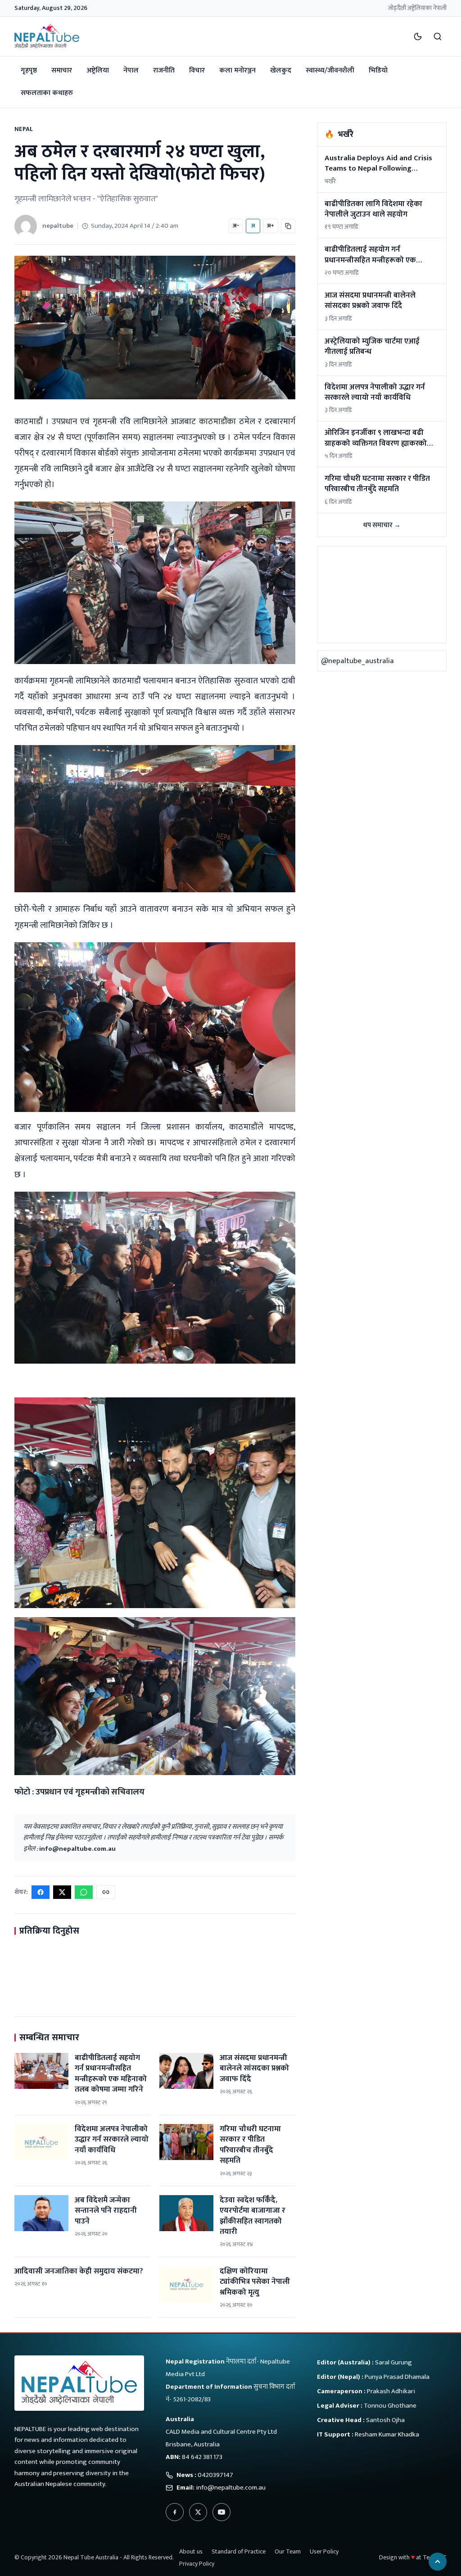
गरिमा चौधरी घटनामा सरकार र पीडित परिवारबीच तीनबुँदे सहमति (250, 2145)
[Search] (438, 36)
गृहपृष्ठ (29, 70)
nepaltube (58, 226)
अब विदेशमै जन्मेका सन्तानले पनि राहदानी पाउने (106, 2211)
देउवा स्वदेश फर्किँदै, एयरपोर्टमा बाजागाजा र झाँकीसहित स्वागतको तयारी (253, 2216)
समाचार (62, 70)
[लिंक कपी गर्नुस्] (106, 1892)
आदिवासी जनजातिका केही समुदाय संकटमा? (79, 2271)
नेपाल (131, 70)
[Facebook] (175, 2512)
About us (191, 2551)
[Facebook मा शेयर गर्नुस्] (41, 1892)
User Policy (324, 2551)
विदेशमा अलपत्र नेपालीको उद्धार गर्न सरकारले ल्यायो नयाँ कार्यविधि (112, 2140)
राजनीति (164, 70)
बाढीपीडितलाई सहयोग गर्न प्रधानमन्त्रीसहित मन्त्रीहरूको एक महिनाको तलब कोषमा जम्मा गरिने (111, 2074)
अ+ (271, 226)
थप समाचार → (382, 525)
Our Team (288, 2551)
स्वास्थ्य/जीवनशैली (330, 70)
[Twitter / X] (198, 2512)
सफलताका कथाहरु (47, 93)
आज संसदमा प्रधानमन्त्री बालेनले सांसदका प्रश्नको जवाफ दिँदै (254, 2068)
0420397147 (215, 2475)
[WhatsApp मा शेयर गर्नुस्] (84, 1892)
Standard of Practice (239, 2551)
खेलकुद (281, 70)
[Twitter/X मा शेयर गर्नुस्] (62, 1892)
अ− (236, 226)
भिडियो (378, 70)
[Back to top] (438, 2562)
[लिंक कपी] (288, 226)
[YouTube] (221, 2512)
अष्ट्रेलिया (98, 70)
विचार (197, 70)
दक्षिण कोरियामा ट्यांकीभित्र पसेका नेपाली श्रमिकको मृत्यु (255, 2282)
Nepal (24, 129)
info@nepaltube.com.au (77, 1849)
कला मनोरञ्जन (237, 70)
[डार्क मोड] (418, 36)
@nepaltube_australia (357, 661)
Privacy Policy (197, 2564)
